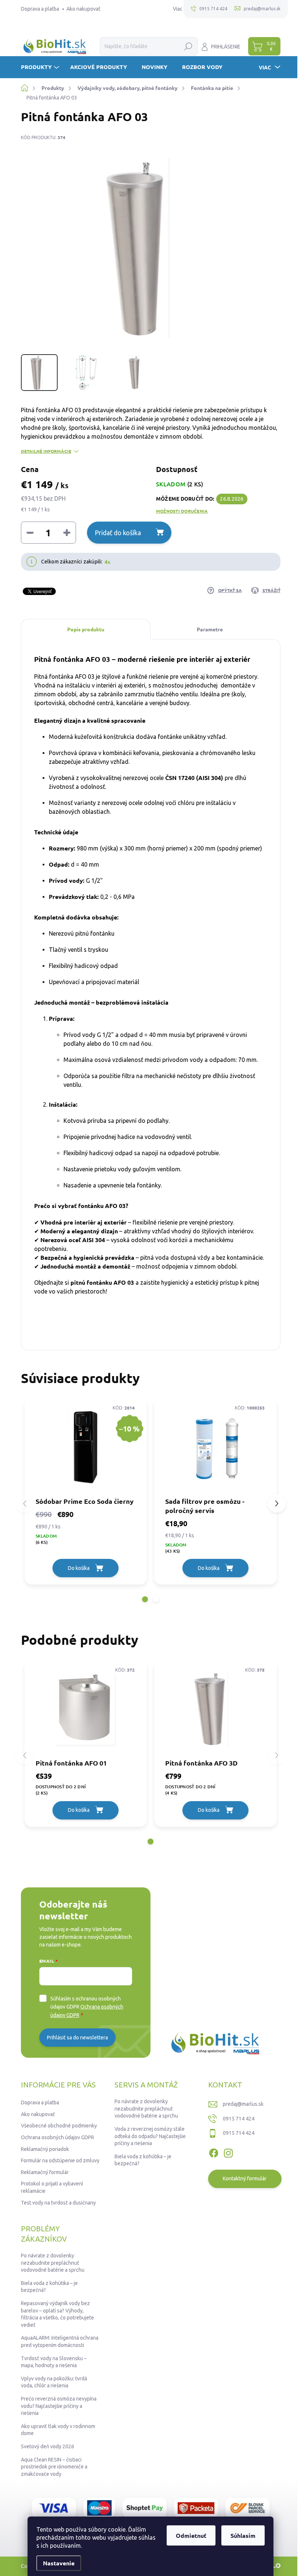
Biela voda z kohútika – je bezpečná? (143, 2160)
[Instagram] (228, 2152)
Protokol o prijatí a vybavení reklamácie (52, 2187)
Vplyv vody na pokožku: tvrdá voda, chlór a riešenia (54, 2382)
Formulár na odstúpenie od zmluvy (60, 2160)
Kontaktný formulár (245, 2178)
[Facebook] (214, 2152)
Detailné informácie (46, 451)
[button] (145, 1599)
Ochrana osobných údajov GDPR (57, 2137)
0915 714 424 (239, 2119)
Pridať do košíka (118, 533)
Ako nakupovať (84, 9)
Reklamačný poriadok (45, 2149)
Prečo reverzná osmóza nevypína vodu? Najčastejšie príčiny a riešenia (59, 2406)
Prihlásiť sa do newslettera (77, 2038)
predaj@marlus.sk (243, 2104)
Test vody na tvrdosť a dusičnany (58, 2203)
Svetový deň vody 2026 (48, 2446)
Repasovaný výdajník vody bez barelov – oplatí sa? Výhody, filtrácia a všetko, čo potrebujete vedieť (57, 2314)
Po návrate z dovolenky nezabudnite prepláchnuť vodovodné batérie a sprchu (146, 2109)
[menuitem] (41, 67)
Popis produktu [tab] (86, 629)
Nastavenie (59, 2563)
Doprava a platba (40, 9)
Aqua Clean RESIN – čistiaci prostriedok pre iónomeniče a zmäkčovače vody (54, 2467)
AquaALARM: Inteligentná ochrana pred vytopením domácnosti (60, 2341)
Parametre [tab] (210, 629)
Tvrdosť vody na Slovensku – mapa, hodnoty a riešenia (54, 2362)
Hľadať (188, 46)
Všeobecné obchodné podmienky (59, 2126)
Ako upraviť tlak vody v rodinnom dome (58, 2430)
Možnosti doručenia (182, 511)
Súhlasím (243, 2535)
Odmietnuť (191, 2535)
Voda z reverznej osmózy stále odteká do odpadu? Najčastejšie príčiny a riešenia (150, 2136)
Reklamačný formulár (45, 2172)
